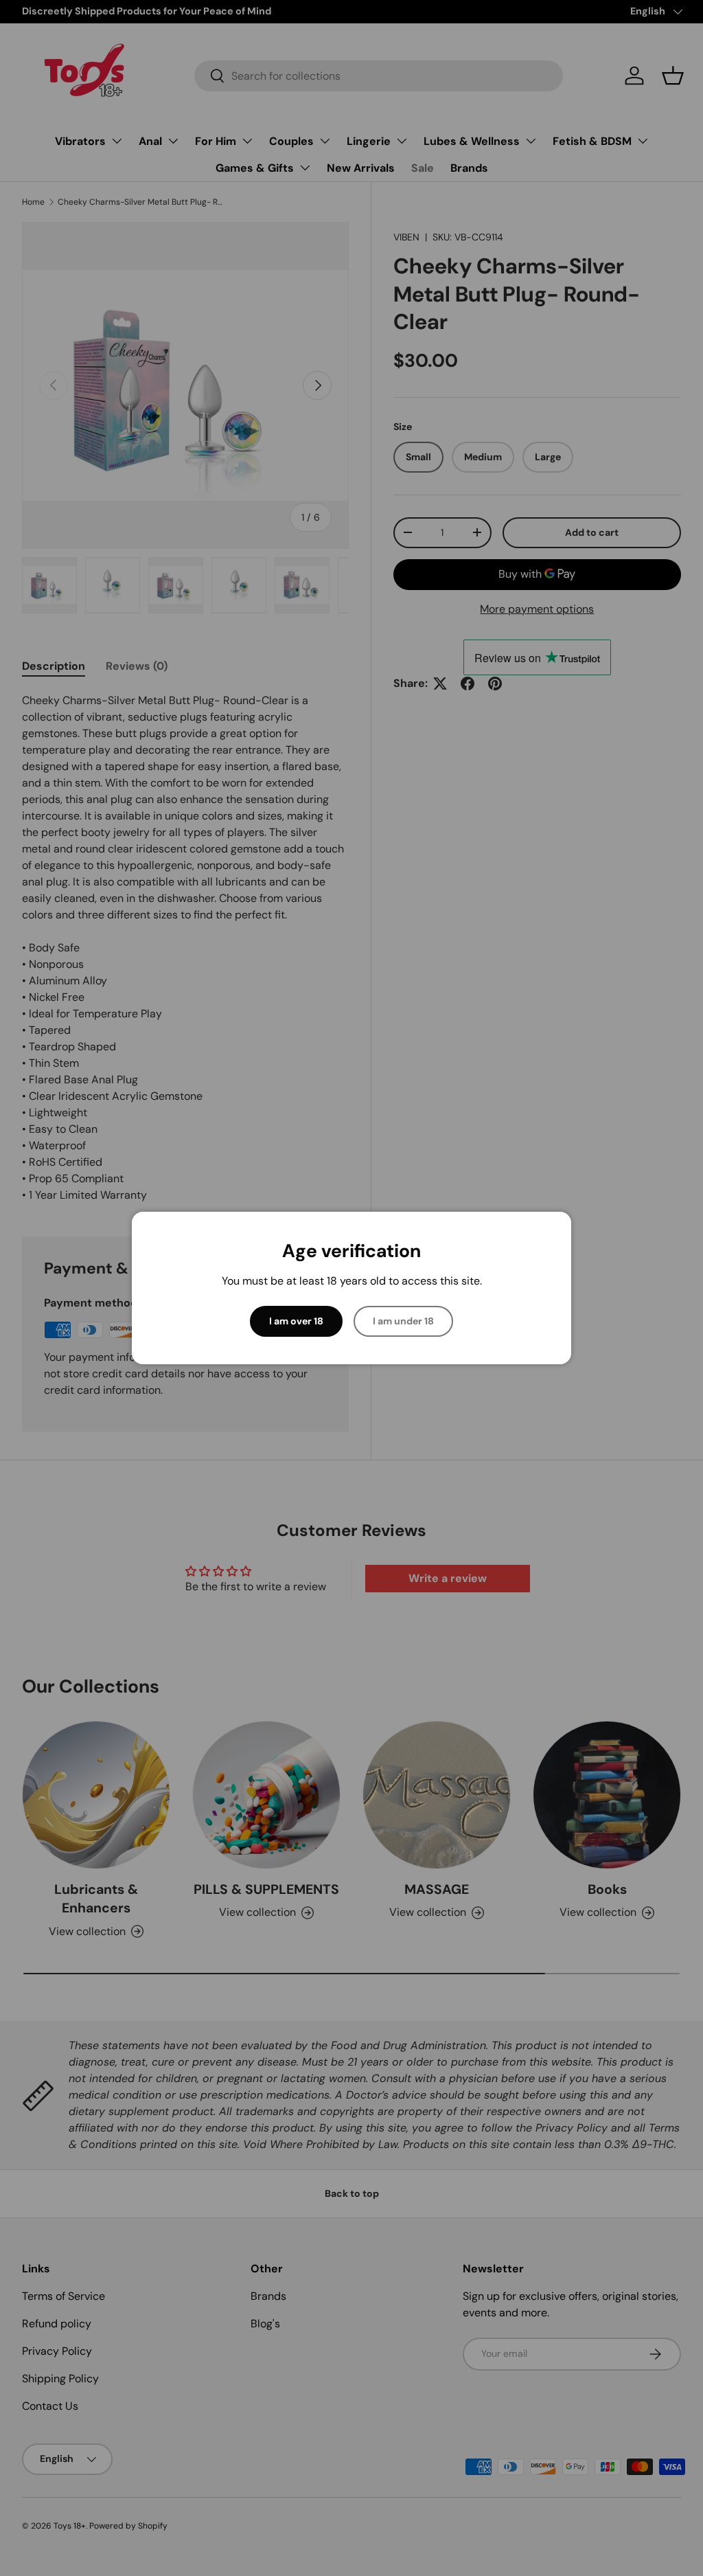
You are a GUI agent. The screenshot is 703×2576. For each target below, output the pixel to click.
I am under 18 (403, 1321)
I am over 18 (296, 1321)
